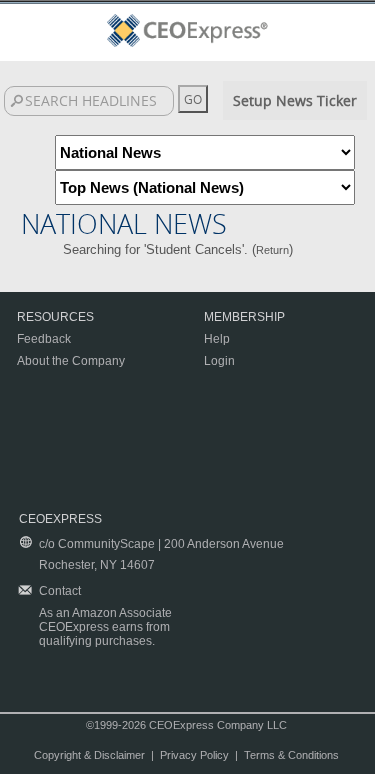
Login (219, 361)
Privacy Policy (194, 755)
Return (272, 250)
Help (217, 339)
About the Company (71, 361)
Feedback (44, 339)
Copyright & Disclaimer (89, 755)
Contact (60, 591)
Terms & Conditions (291, 755)
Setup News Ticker (295, 100)
